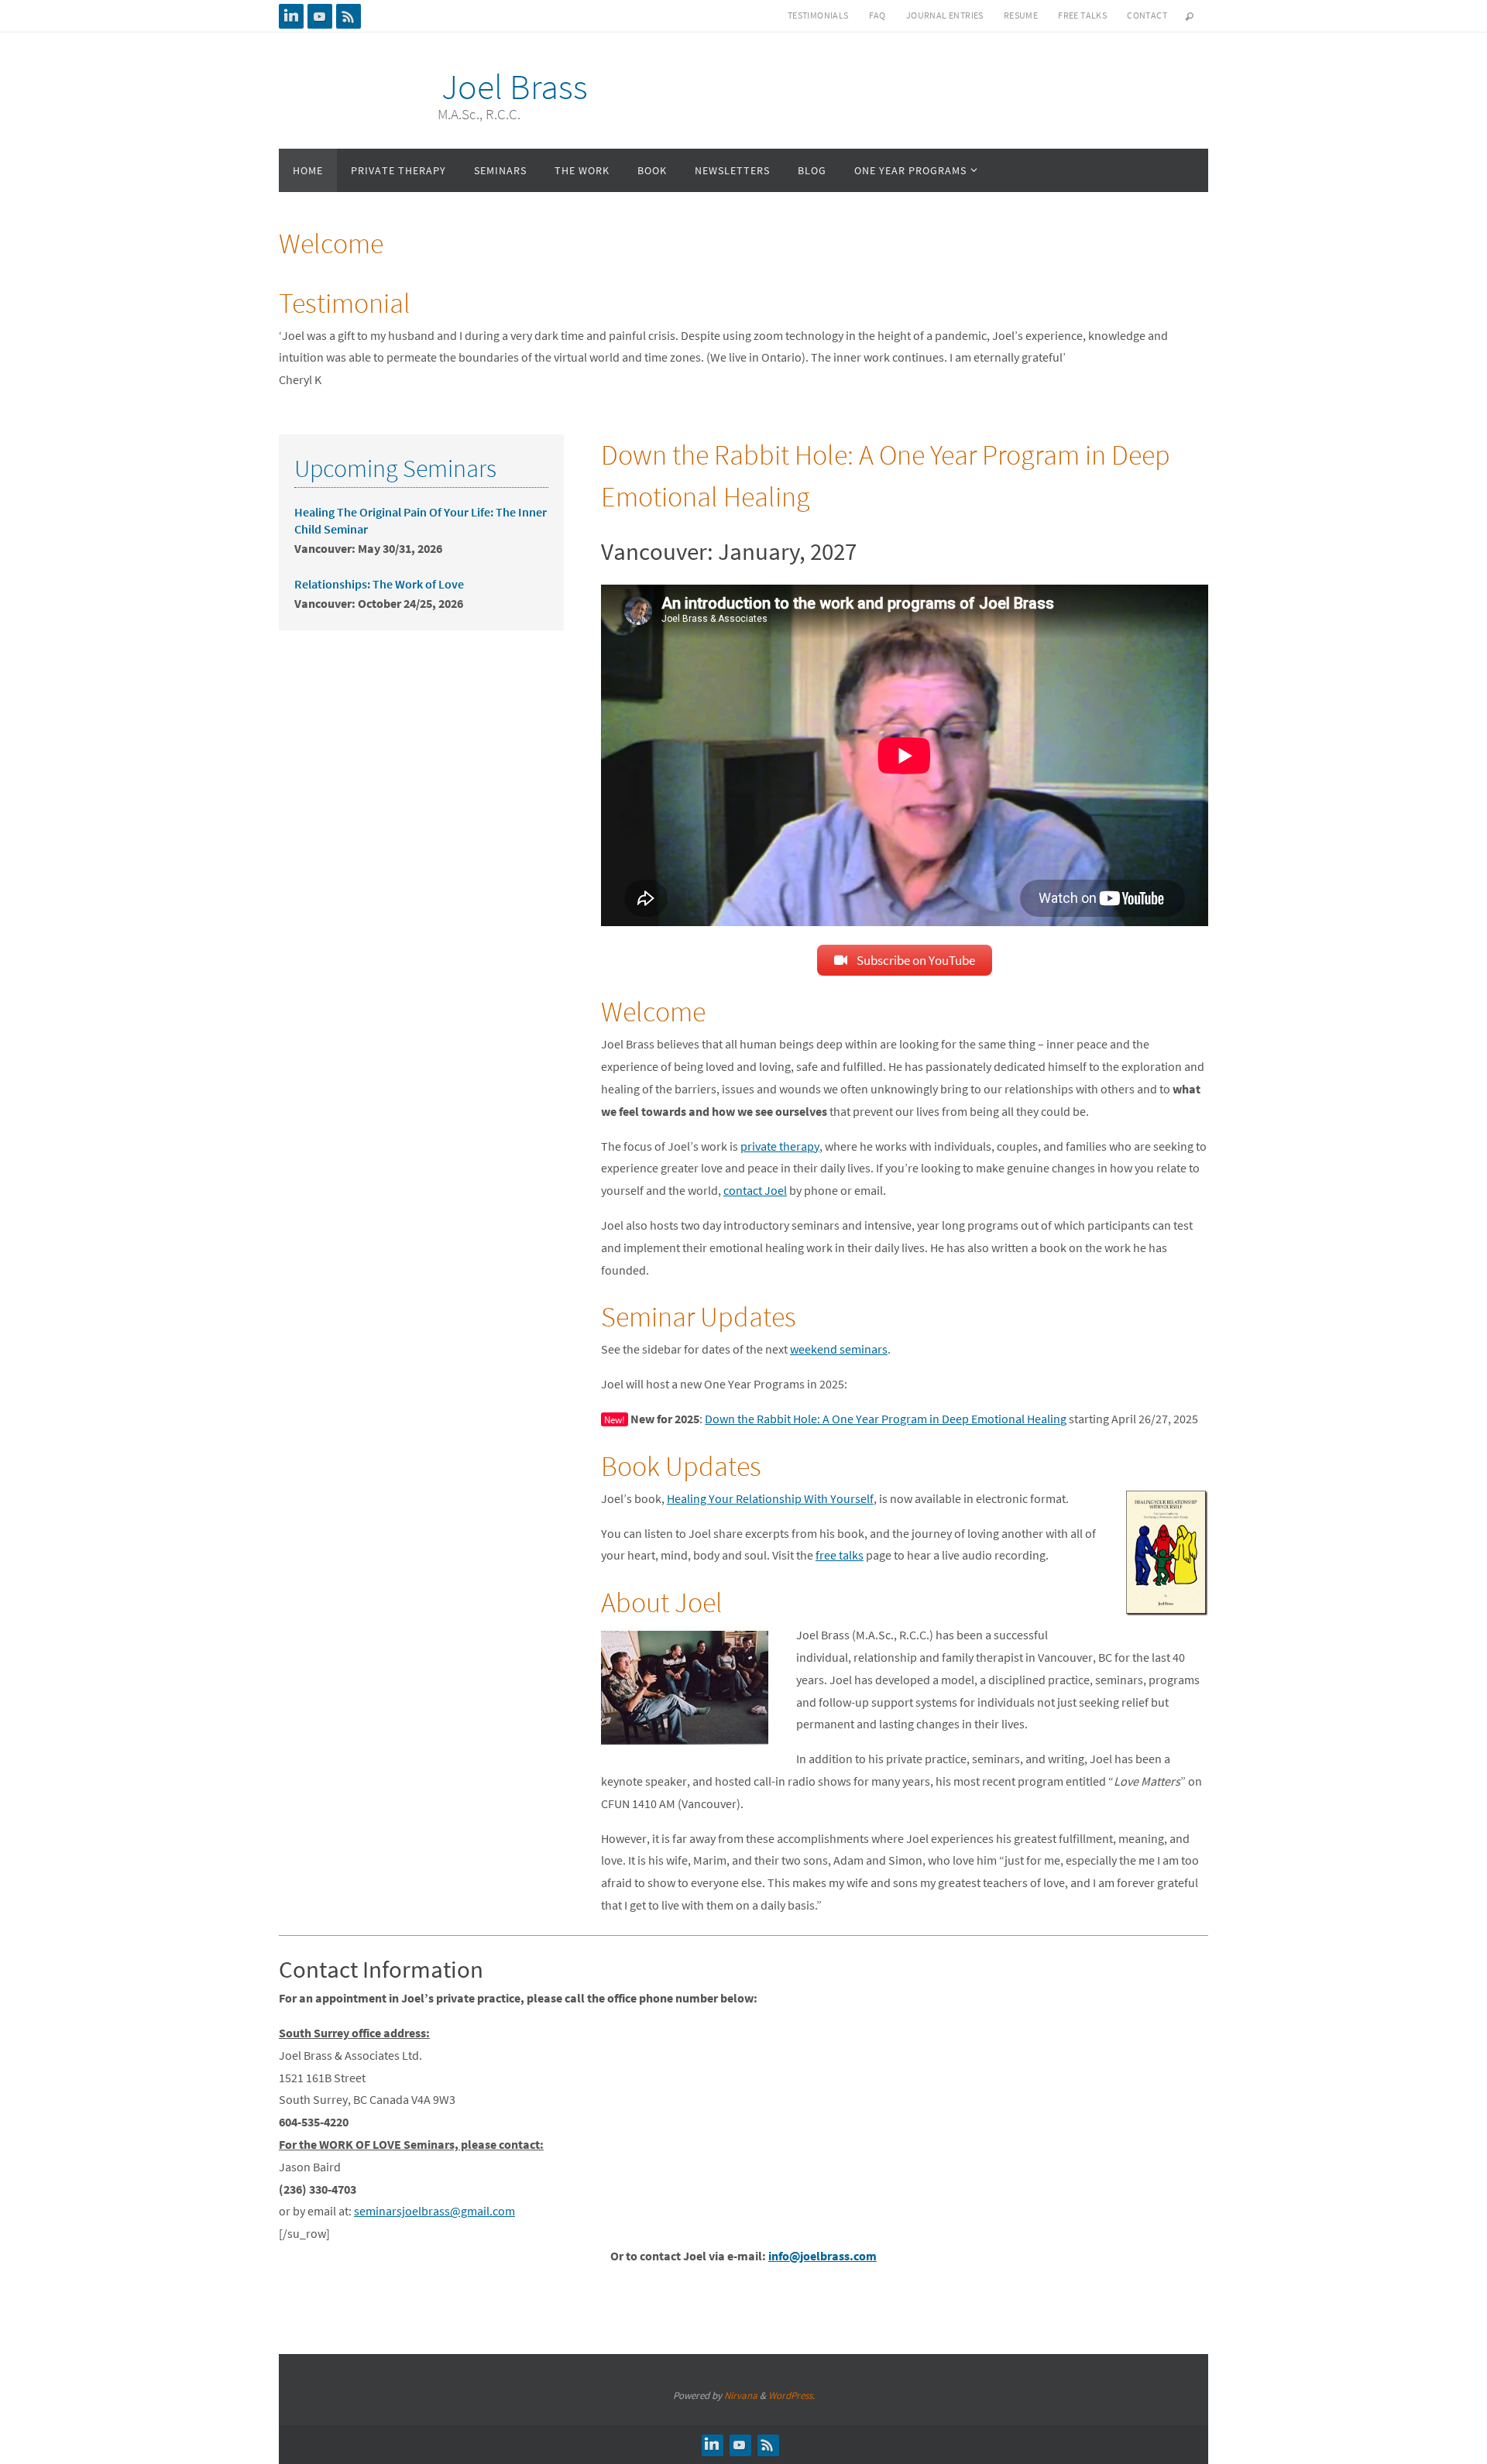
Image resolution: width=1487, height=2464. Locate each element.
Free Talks (1082, 15)
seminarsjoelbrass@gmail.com (434, 2211)
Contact (1147, 15)
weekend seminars (839, 1349)
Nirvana (741, 2395)
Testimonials (818, 15)
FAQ (877, 15)
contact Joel (755, 1190)
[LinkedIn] (291, 16)
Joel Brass (515, 87)
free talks (840, 1555)
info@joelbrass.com (822, 2256)
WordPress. (792, 2395)
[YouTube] (320, 16)
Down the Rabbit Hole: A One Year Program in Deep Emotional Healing (886, 1419)
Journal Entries (945, 15)
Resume (1021, 15)
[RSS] (349, 16)
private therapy (780, 1146)
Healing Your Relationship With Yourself (770, 1498)
